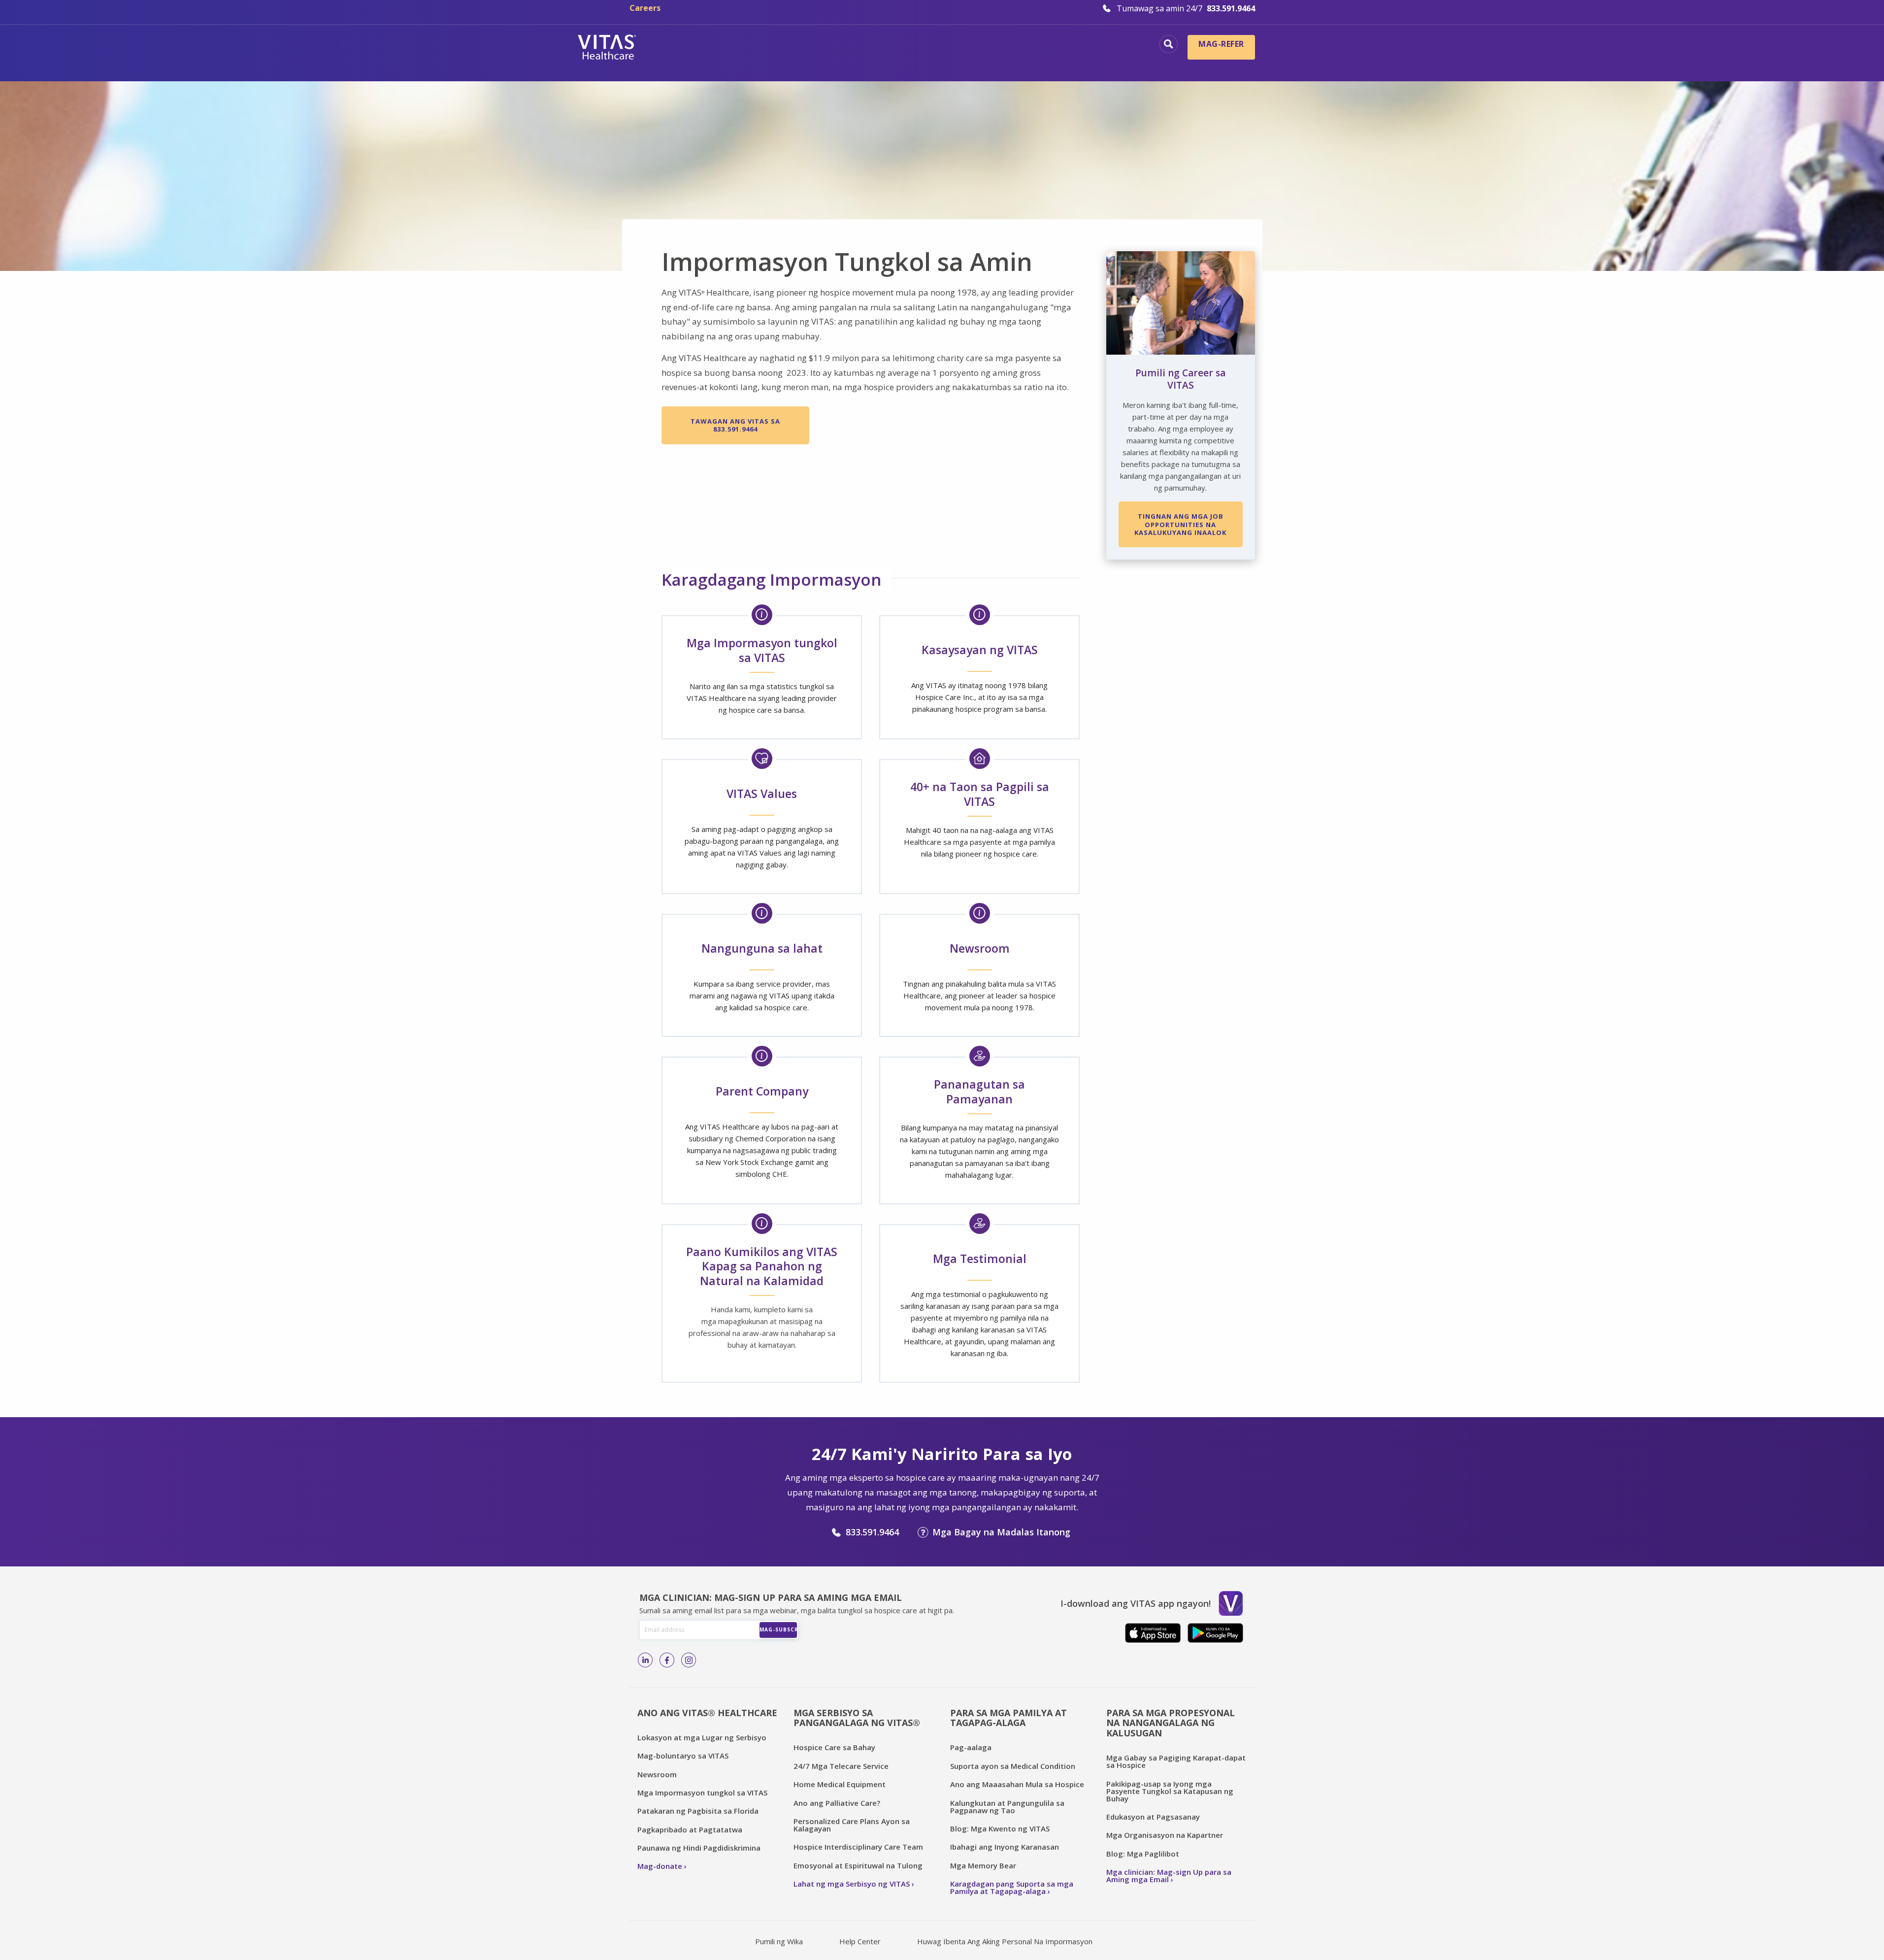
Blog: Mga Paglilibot (1143, 1854)
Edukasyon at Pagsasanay (1153, 1817)
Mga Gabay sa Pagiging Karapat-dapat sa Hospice (1176, 1761)
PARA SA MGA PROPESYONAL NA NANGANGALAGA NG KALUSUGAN (1171, 1723)
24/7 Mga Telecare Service (841, 1766)
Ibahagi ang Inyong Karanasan (1005, 1847)
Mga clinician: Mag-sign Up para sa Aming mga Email (1169, 1876)
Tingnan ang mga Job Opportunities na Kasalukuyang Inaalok (1180, 524)
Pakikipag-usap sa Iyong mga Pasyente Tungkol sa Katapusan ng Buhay (1170, 1791)
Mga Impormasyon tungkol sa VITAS (702, 1793)
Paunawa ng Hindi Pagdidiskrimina (699, 1848)
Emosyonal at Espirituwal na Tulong (858, 1865)
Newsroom (657, 1774)
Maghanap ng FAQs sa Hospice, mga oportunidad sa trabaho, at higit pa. (1169, 44)
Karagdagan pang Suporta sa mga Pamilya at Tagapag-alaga (1012, 1887)
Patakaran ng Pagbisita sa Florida (698, 1811)
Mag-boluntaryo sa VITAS (683, 1756)
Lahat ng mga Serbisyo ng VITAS (852, 1884)
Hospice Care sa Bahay (834, 1747)
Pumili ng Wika (779, 1941)
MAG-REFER (1221, 44)
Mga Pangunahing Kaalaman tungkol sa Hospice (914, 45)
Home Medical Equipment (840, 1784)
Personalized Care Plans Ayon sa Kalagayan (852, 1825)
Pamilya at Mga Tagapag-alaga (1075, 62)
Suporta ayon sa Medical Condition (1013, 1766)
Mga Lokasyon (760, 45)
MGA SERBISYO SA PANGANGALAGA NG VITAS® (857, 1718)
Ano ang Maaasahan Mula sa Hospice (1017, 1784)
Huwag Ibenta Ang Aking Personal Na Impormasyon (1005, 1941)
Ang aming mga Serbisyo (1091, 45)
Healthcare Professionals (934, 62)
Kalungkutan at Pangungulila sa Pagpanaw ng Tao (1007, 1807)
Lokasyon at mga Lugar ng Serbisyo (702, 1737)
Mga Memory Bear (983, 1865)
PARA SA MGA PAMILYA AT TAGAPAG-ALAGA (1008, 1718)
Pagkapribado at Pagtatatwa (690, 1829)
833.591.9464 (872, 1532)
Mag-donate (660, 1866)
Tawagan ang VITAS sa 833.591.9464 (735, 425)
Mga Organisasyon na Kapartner (1165, 1835)
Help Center (860, 1941)
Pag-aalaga (971, 1747)
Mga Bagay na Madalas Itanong (1001, 1532)
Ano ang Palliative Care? (837, 1803)
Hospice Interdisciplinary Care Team (858, 1847)
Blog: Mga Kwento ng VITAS (1000, 1828)
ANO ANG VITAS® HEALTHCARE (707, 1713)
